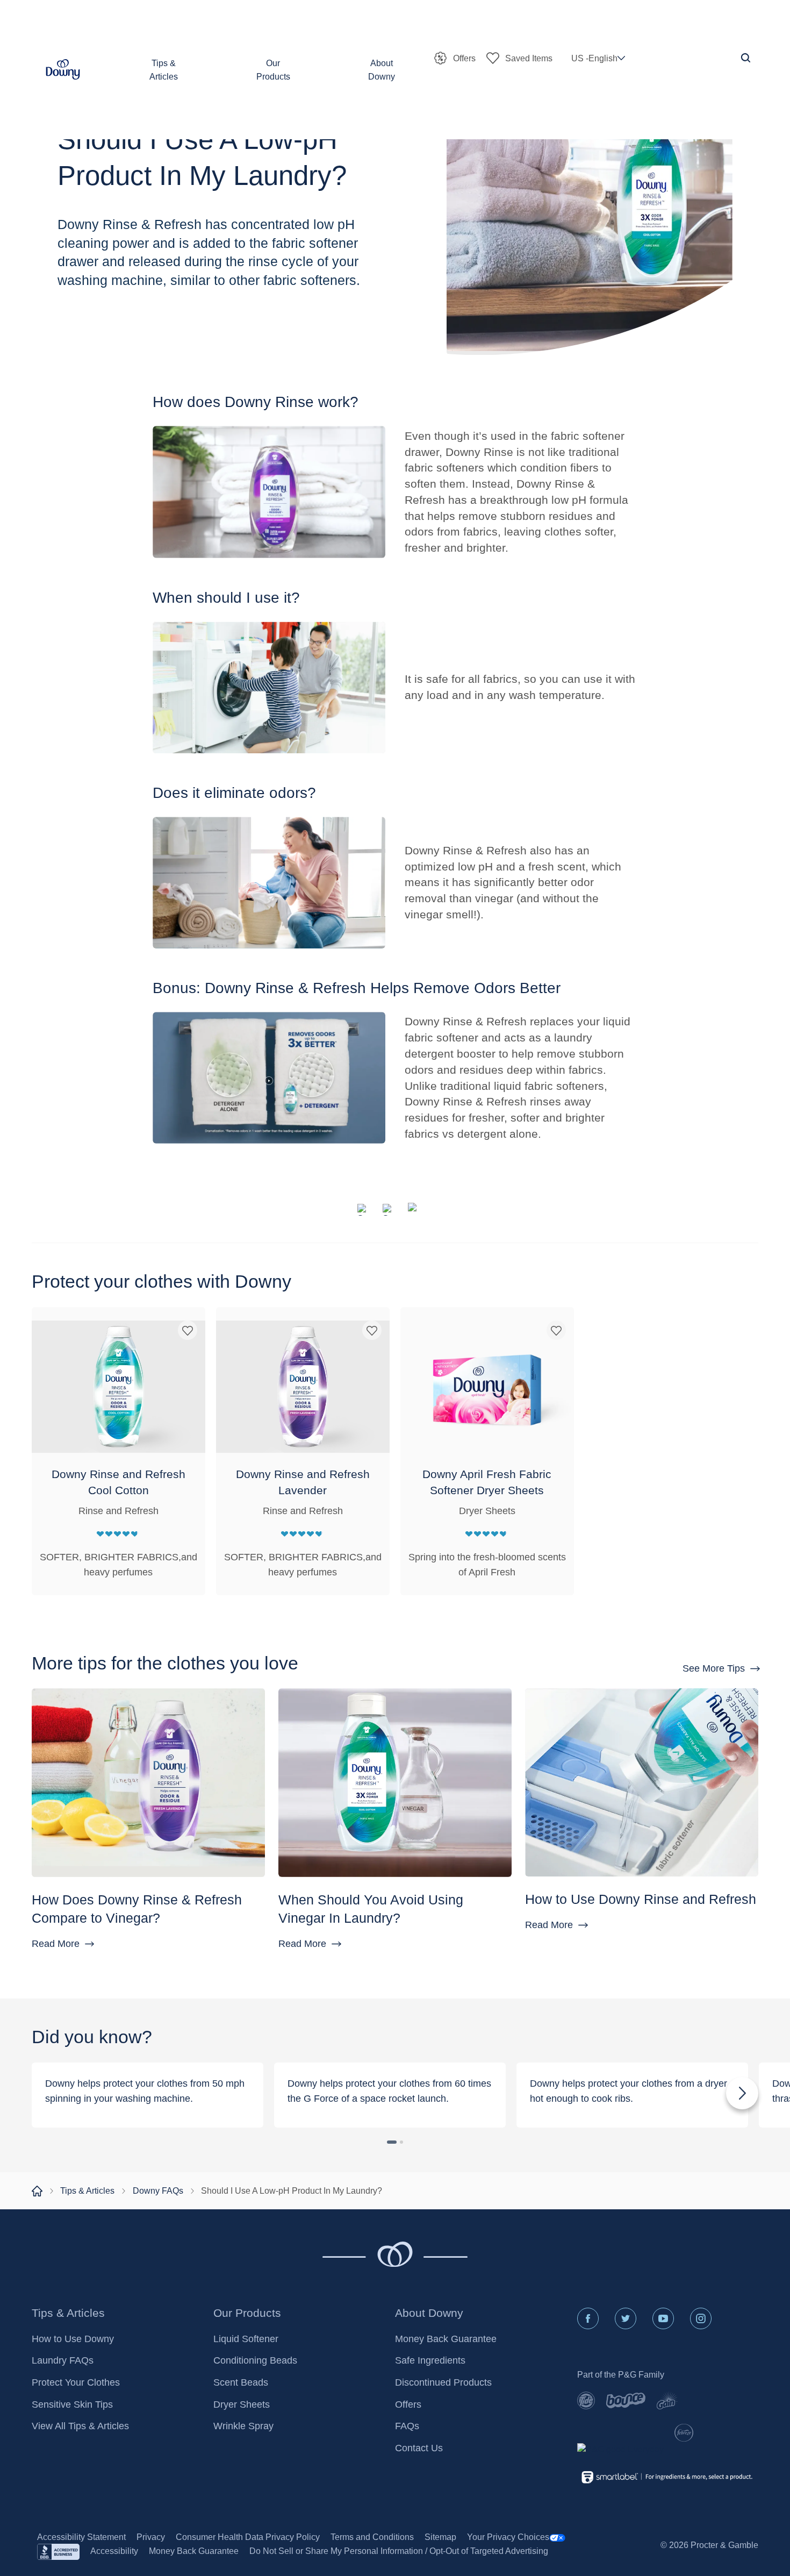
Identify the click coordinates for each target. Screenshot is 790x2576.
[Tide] (586, 2400)
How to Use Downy (73, 2339)
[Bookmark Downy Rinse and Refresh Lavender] (372, 1328)
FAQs (407, 2426)
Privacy (151, 2537)
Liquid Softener (246, 2339)
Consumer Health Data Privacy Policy (248, 2537)
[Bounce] (626, 2400)
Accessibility (114, 2551)
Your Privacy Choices (508, 2537)
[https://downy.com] (365, 1210)
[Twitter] (626, 2318)
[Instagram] (701, 2318)
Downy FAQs (158, 2190)
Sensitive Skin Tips (72, 2404)
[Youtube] (663, 2318)
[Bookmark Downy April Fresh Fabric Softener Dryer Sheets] (556, 1328)
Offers (408, 2404)
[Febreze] (684, 2433)
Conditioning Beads (255, 2360)
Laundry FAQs (63, 2360)
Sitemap (440, 2537)
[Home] (37, 2191)
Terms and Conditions (372, 2537)
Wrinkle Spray (243, 2426)
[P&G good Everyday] (620, 2450)
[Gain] (667, 2400)
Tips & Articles (87, 2190)
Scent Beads (241, 2382)
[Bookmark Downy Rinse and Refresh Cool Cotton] (188, 1328)
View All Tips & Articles (80, 2426)
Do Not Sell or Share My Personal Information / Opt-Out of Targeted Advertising (399, 2551)
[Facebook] (588, 2318)
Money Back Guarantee (446, 2339)
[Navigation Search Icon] (746, 58)
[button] (63, 70)
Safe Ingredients (430, 2360)
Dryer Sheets (242, 2404)
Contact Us (419, 2448)
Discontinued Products (443, 2382)
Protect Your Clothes (76, 2382)
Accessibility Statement (81, 2537)
